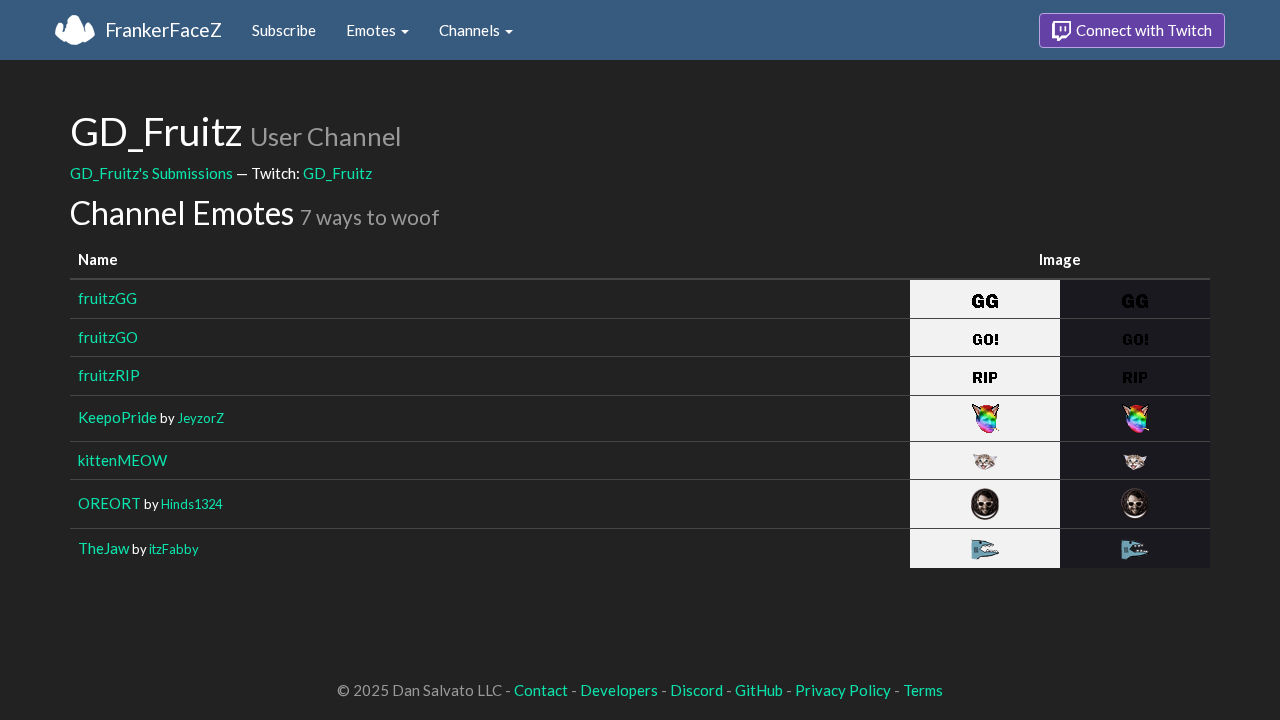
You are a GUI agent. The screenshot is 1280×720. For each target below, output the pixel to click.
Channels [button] (471, 30)
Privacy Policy (843, 690)
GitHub (759, 690)
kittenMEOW (122, 460)
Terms (923, 690)
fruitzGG (107, 298)
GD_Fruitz (337, 173)
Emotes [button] (372, 30)
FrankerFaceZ (163, 29)
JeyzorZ (200, 418)
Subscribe (284, 30)
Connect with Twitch (1142, 30)
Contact (541, 690)
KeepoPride (117, 417)
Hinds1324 (191, 504)
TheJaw (103, 548)
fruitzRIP (109, 375)
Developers (619, 690)
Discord (696, 690)
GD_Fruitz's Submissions (151, 173)
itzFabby (174, 549)
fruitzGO (108, 337)
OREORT (109, 503)
